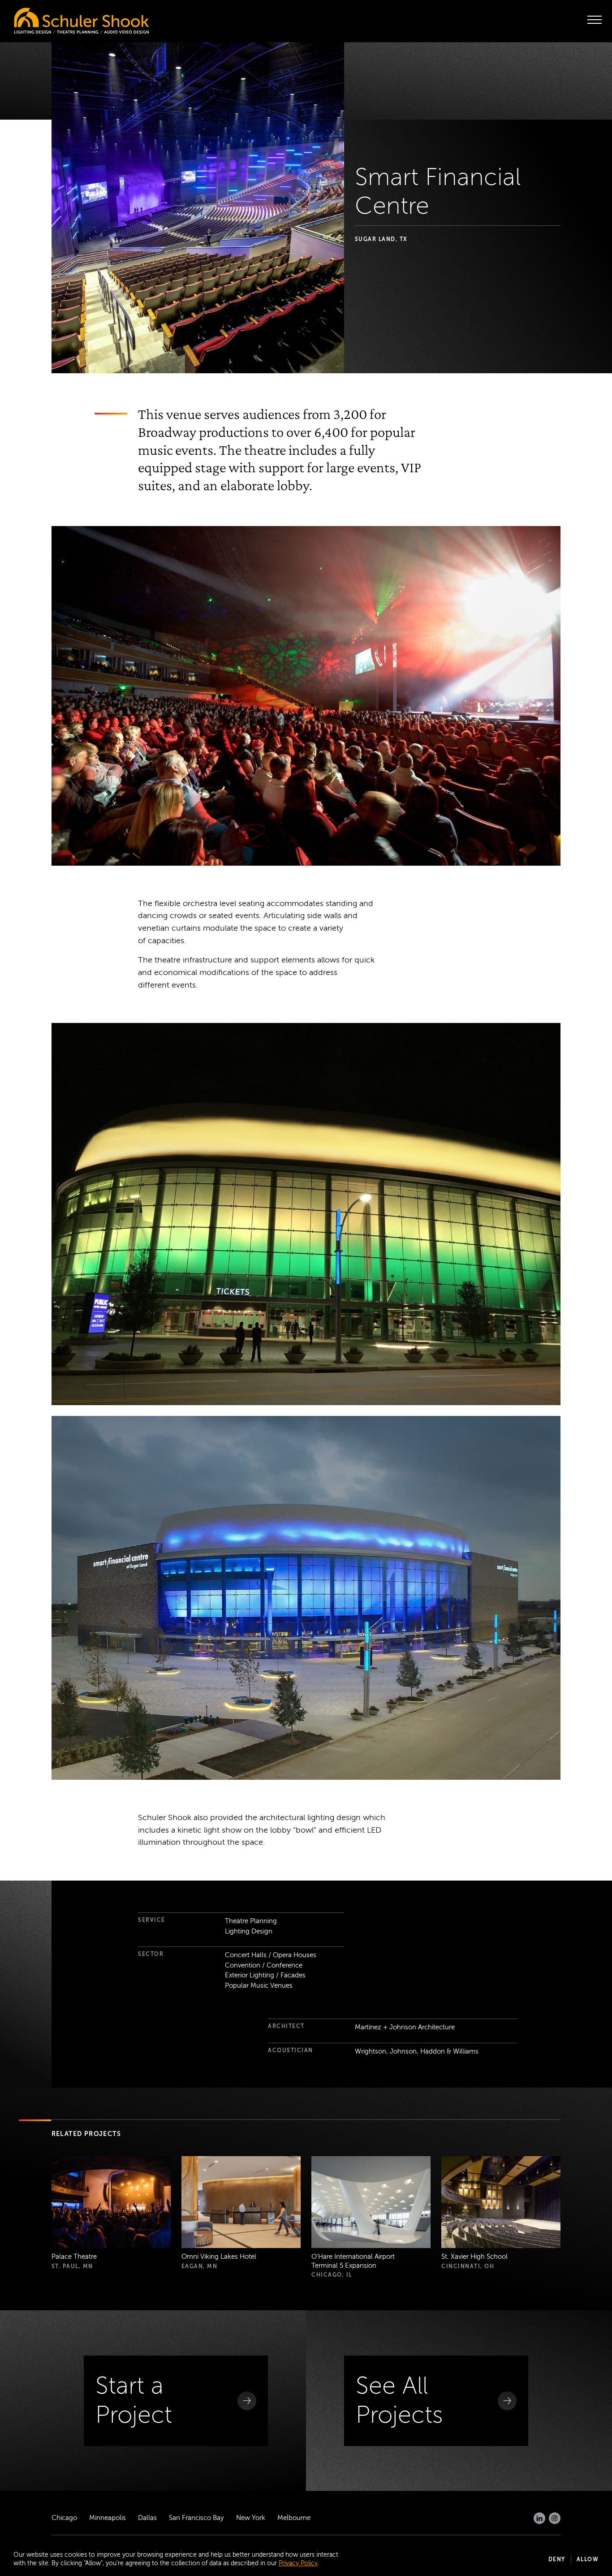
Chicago (64, 2518)
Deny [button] (557, 2559)
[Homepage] (63, 18)
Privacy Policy (298, 2563)
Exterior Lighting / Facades (265, 1975)
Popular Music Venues (259, 1985)
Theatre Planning (251, 1921)
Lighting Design (249, 1931)
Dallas (147, 2518)
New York (251, 2518)
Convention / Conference (264, 1965)
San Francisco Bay (196, 2518)
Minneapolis (108, 2518)
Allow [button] (588, 2559)
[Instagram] (555, 2518)
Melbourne (294, 2518)
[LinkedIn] (539, 2518)
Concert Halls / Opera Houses (271, 1955)
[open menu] (595, 20)
